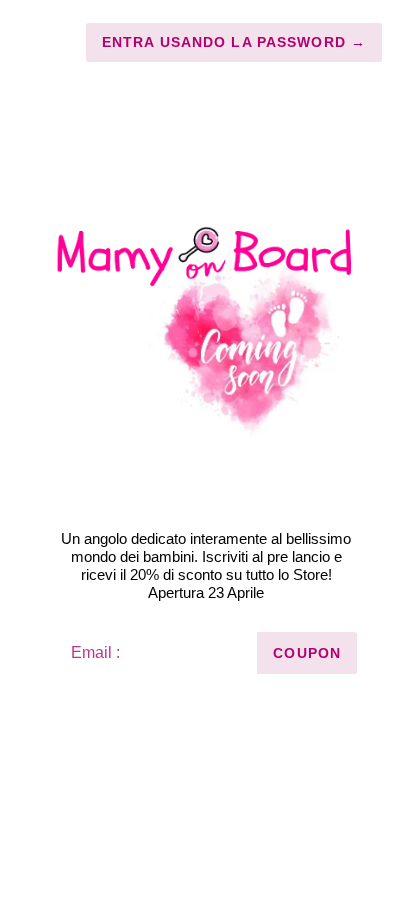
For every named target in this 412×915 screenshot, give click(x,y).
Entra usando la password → (234, 42)
